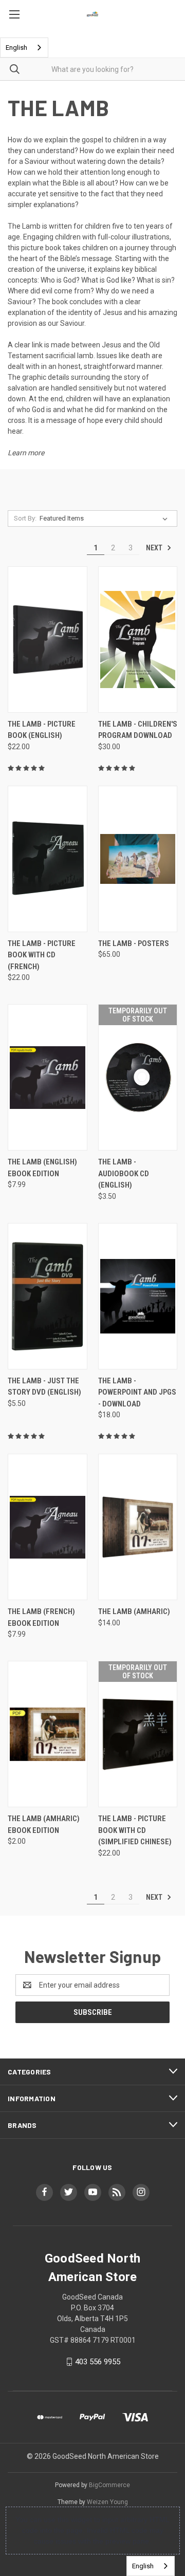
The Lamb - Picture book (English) (42, 730)
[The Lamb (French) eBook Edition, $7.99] (48, 1527)
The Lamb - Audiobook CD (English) (124, 1173)
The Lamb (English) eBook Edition (42, 1168)
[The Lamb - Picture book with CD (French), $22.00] (48, 859)
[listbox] (106, 518)
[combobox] (24, 48)
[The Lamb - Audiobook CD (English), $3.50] (138, 1077)
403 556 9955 (98, 2362)
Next (155, 548)
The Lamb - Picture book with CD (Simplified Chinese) (135, 1830)
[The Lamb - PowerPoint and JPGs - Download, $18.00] (138, 1296)
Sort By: (25, 518)
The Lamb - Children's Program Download (138, 730)
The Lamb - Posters (134, 943)
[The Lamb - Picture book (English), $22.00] (48, 640)
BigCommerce (109, 2485)
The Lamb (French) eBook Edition (41, 1617)
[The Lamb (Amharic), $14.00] (138, 1527)
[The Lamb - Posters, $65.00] (138, 859)
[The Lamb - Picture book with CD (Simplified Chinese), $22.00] (138, 1734)
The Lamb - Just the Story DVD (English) (44, 1387)
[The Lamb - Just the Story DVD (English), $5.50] (48, 1296)
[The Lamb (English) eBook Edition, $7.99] (48, 1077)
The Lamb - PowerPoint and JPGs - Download (137, 1392)
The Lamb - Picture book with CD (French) (42, 955)
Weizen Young (107, 2502)
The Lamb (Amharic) (134, 1611)
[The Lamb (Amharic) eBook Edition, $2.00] (48, 1734)
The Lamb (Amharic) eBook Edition (44, 1824)
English (16, 48)
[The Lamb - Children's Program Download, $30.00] (138, 640)
